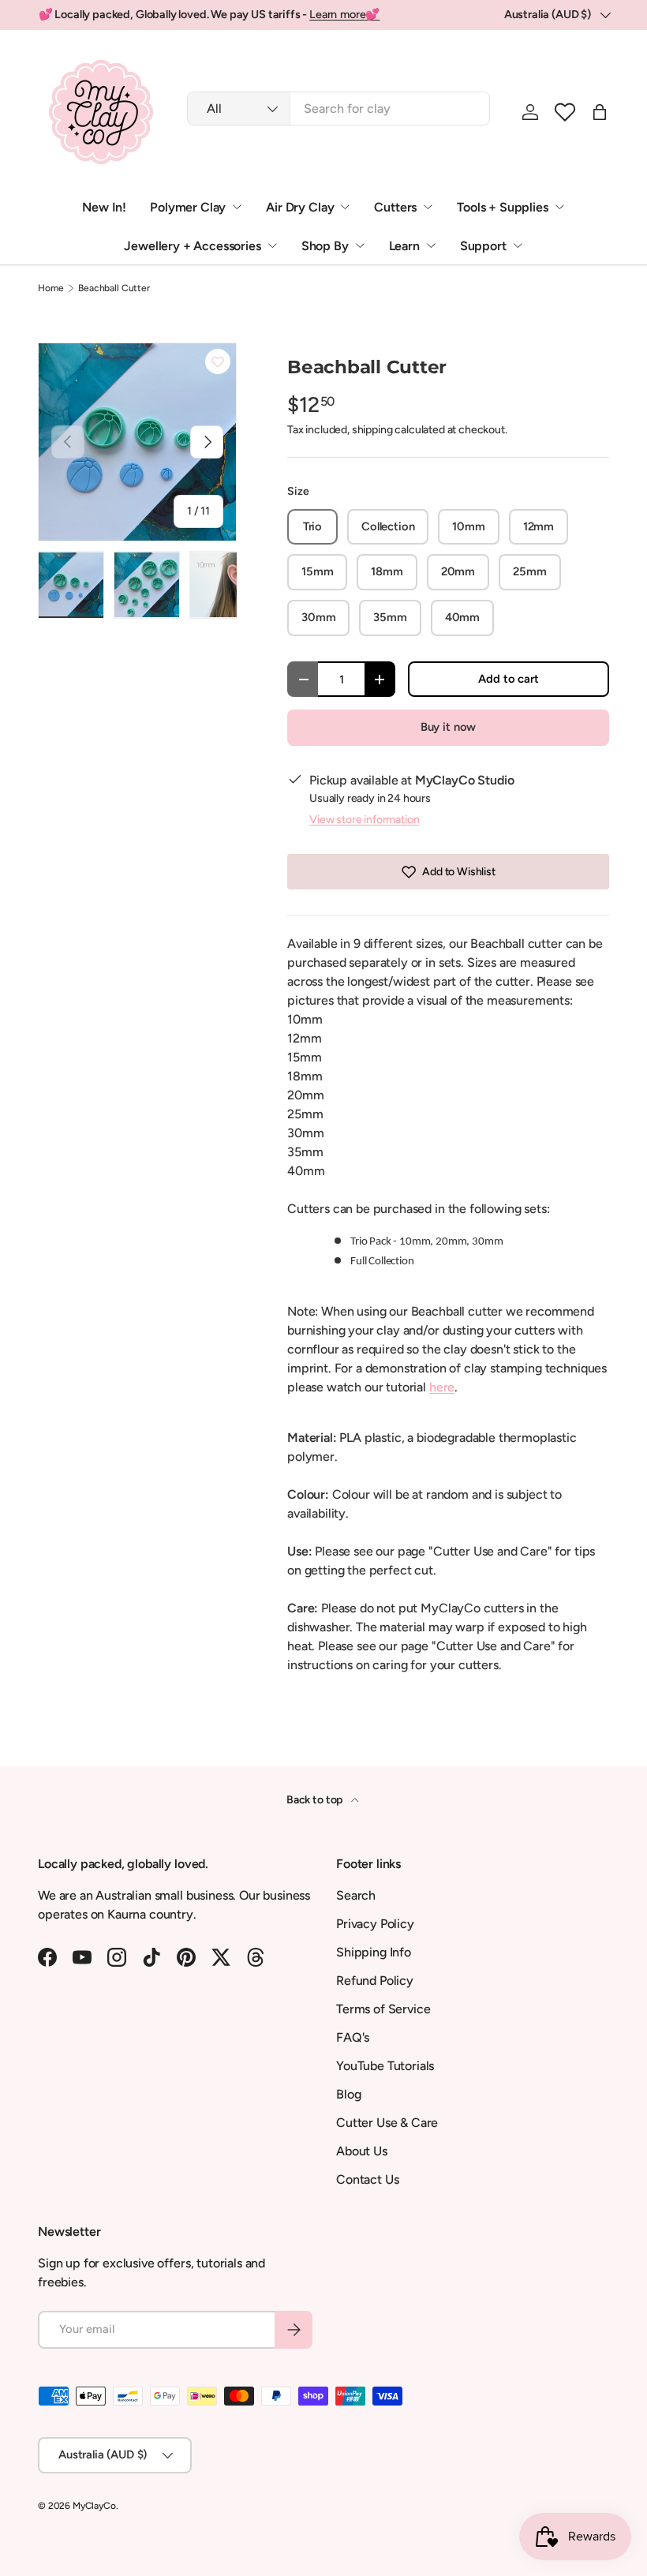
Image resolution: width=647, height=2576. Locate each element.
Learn (404, 246)
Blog (348, 2094)
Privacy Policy (375, 1924)
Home (50, 288)
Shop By (325, 246)
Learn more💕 (344, 14)
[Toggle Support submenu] (518, 245)
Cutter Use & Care (387, 2123)
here (442, 1387)
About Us (362, 2151)
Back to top (316, 1800)
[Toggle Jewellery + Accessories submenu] (272, 245)
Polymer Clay (188, 207)
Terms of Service (383, 2009)
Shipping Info (374, 1952)
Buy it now (448, 727)
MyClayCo (94, 2506)
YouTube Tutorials (385, 2066)
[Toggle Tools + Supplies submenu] (559, 207)
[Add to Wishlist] (218, 361)
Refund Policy (375, 1981)
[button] (565, 112)
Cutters (395, 207)
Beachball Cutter (114, 288)
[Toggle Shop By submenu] (360, 245)
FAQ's (353, 2037)
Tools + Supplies (502, 207)
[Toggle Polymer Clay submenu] (237, 207)
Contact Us (367, 2179)
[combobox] (338, 109)
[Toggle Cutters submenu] (428, 207)
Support (483, 246)
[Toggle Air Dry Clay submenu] (345, 207)
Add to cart (508, 679)
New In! (104, 207)
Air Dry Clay (300, 207)
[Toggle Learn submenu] (431, 245)
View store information (364, 820)
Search (356, 1895)
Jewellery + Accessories (192, 246)
